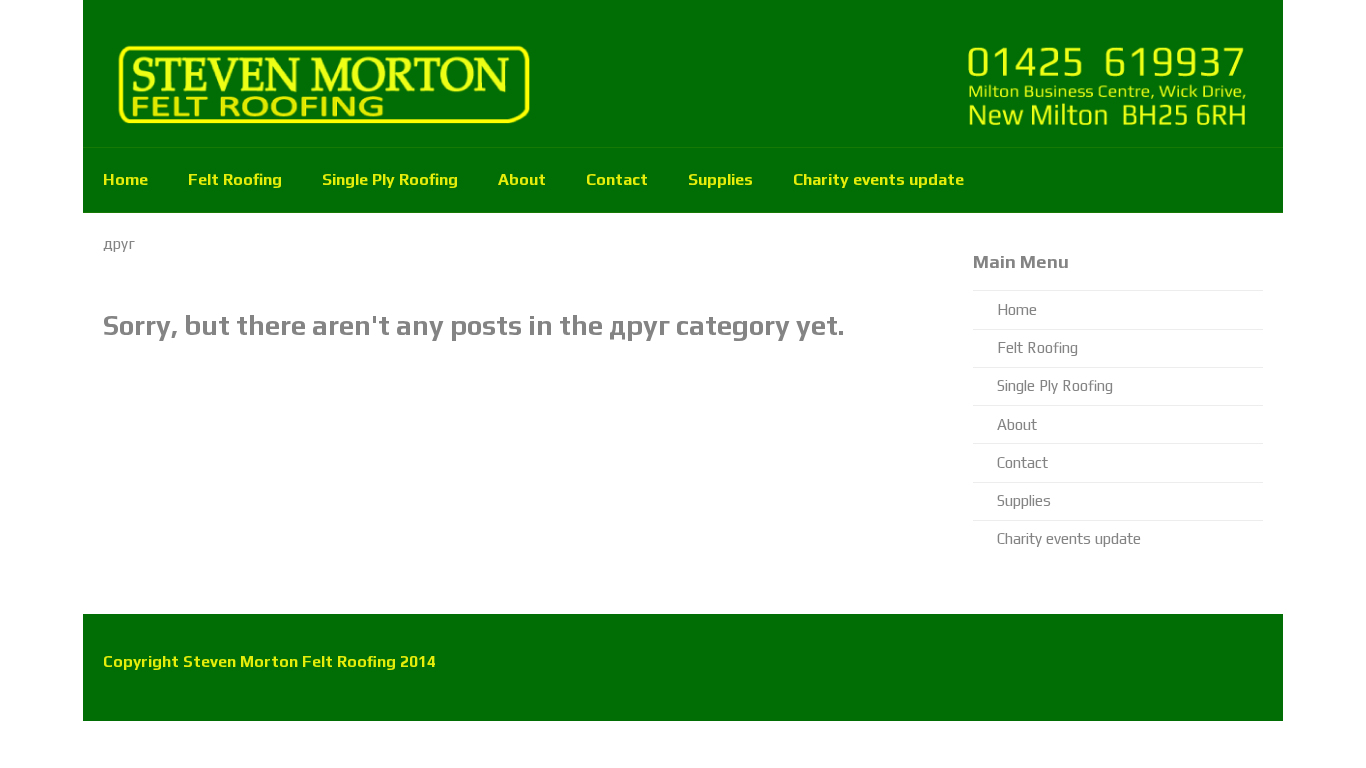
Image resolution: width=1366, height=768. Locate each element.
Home (125, 179)
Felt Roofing (235, 179)
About (522, 179)
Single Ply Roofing (390, 179)
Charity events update (878, 179)
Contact (617, 179)
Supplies (720, 179)
